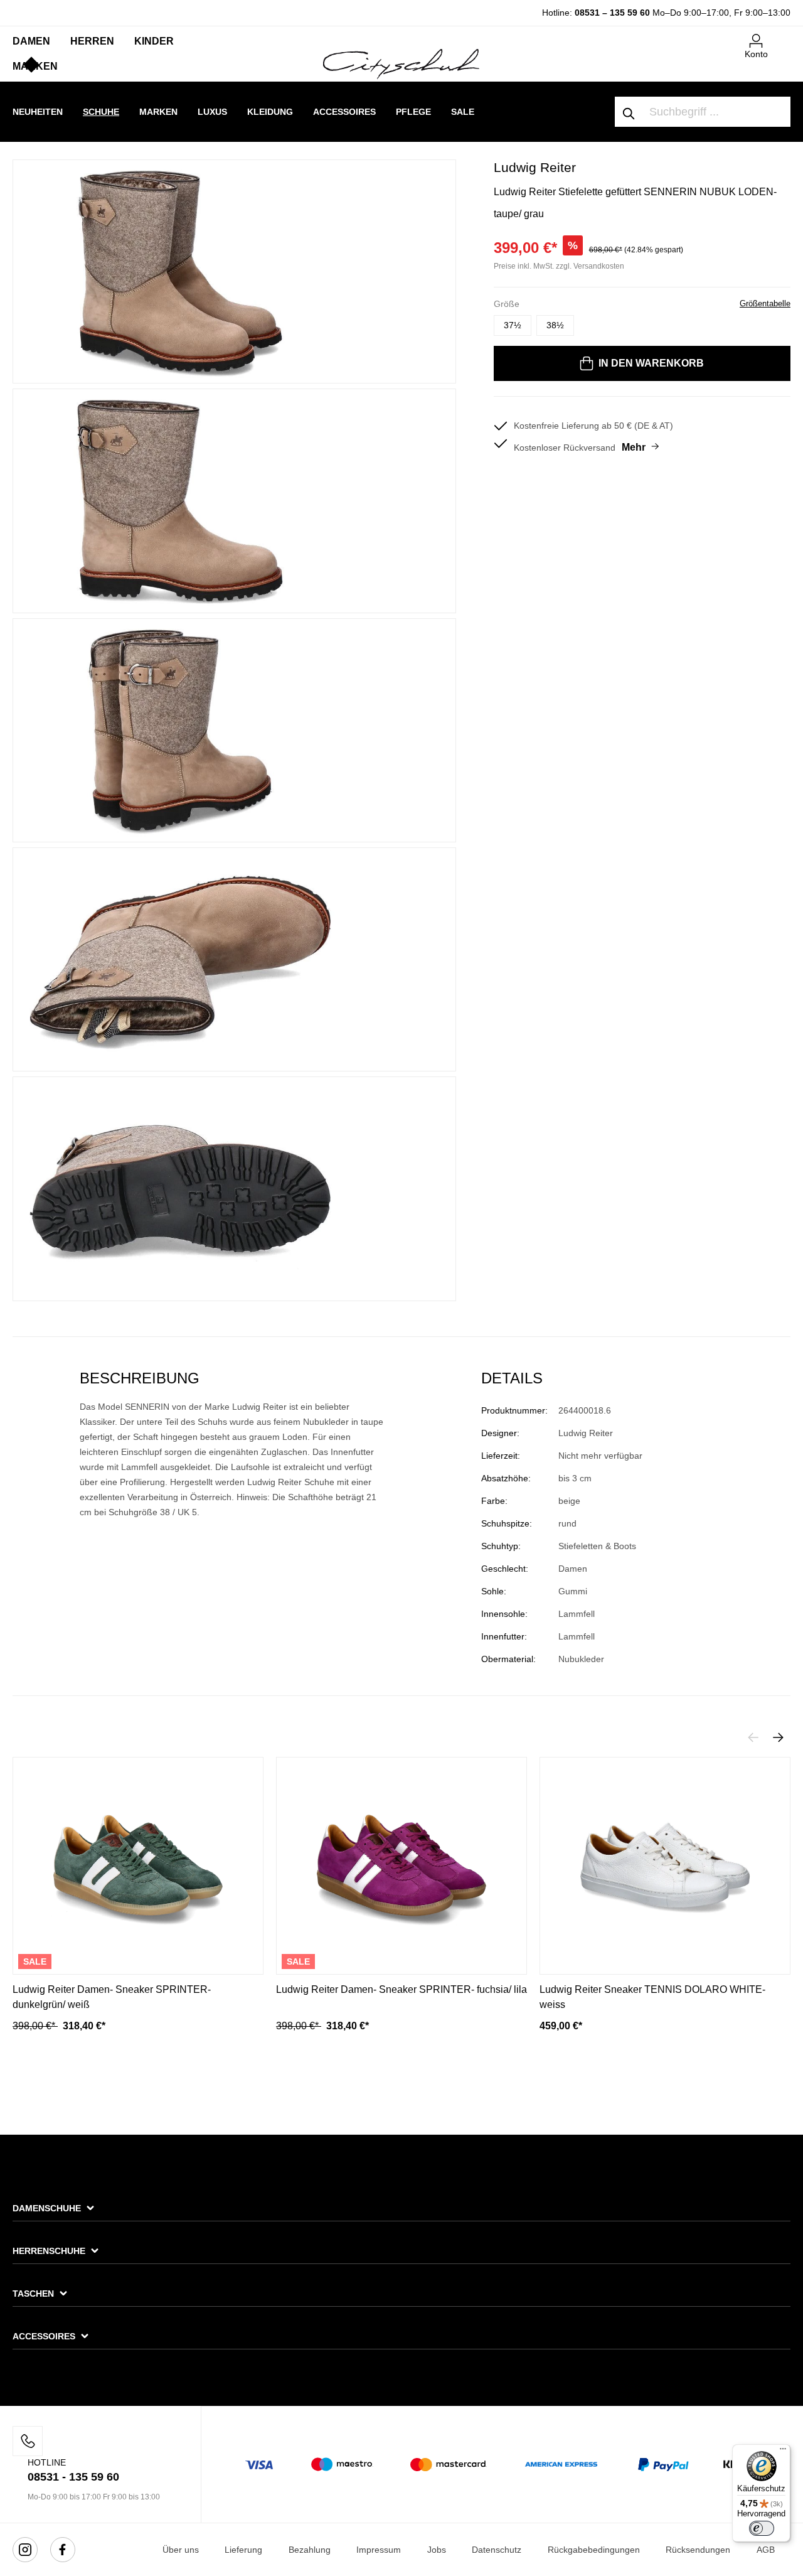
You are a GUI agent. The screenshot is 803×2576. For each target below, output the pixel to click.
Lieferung (243, 2550)
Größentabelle (765, 303)
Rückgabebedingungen (594, 2550)
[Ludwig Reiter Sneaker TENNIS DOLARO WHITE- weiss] (665, 1866)
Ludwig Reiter (535, 167)
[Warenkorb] (783, 36)
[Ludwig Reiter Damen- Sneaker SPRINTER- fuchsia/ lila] (401, 1866)
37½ (513, 325)
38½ (555, 325)
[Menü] (783, 2452)
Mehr (634, 447)
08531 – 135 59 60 (612, 13)
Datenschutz (497, 2550)
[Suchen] (629, 112)
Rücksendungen (698, 2550)
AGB (766, 2550)
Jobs (437, 2550)
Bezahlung (310, 2550)
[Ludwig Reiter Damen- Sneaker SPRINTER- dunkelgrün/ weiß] (138, 1866)
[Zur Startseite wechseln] (401, 63)
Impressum (379, 2550)
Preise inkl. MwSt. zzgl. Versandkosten (559, 266)
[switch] (762, 2528)
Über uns (181, 2550)
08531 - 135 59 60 (73, 2477)
